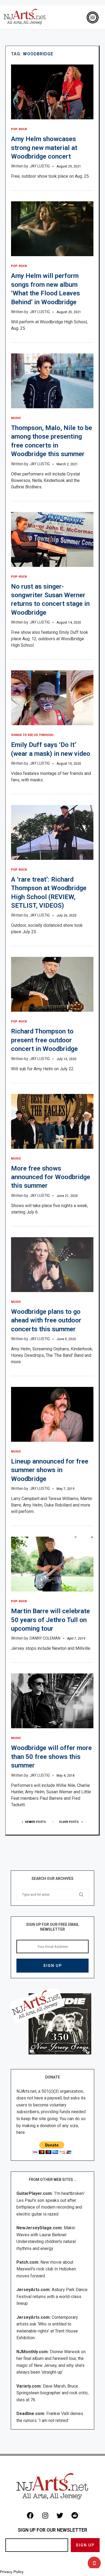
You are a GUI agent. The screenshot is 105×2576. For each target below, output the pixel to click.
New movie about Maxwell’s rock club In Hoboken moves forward (46, 2269)
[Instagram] (45, 2515)
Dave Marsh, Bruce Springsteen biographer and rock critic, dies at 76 (52, 2393)
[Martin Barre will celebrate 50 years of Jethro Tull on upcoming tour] (52, 1564)
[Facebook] (30, 2515)
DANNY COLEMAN (45, 1638)
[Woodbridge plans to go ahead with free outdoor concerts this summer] (52, 1265)
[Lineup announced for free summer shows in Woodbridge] (52, 1414)
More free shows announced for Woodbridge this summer (51, 1177)
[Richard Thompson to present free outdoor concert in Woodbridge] (52, 984)
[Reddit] (75, 2515)
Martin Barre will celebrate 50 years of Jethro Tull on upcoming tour (50, 1620)
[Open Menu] (93, 17)
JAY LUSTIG (40, 166)
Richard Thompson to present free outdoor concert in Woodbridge (44, 1040)
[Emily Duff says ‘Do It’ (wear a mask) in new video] (52, 698)
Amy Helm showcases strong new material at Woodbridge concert (44, 148)
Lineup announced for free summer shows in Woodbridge (50, 1470)
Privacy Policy (12, 2572)
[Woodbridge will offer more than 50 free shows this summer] (52, 1701)
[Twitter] (60, 2515)
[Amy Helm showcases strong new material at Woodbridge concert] (52, 92)
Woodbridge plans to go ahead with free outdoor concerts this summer (46, 1320)
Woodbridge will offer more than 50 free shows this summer (51, 1757)
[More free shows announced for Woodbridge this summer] (52, 1121)
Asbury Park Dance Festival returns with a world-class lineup (52, 2296)
